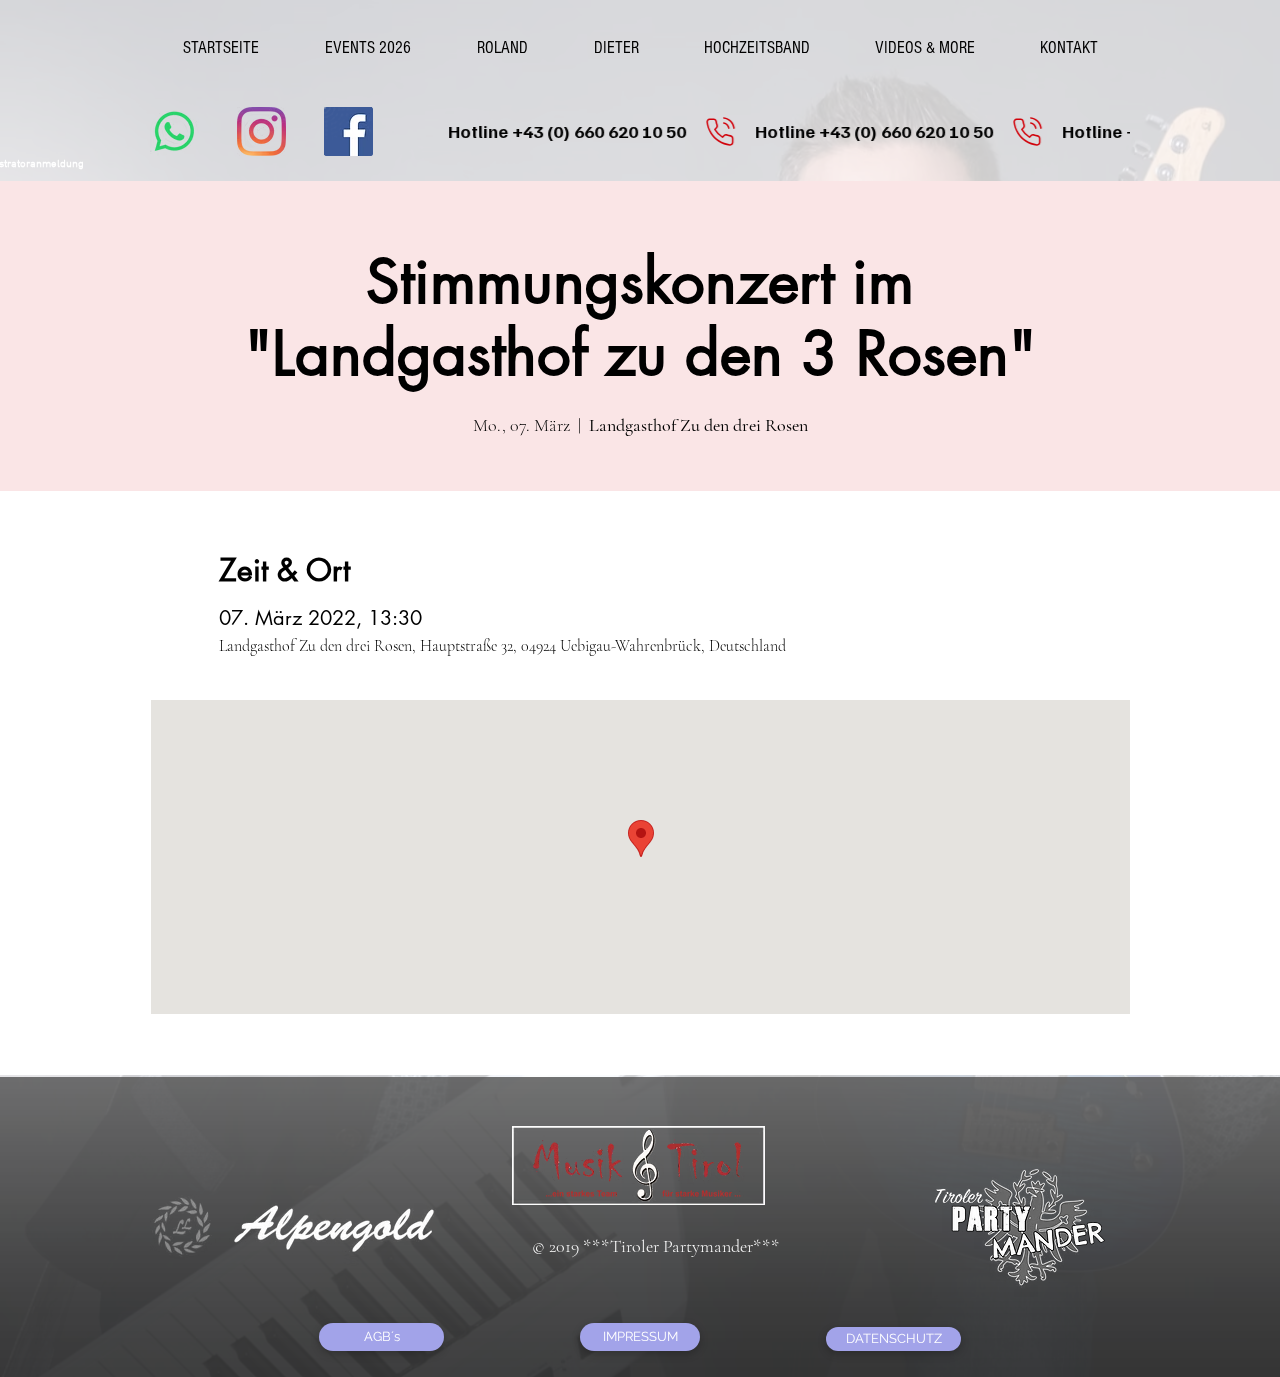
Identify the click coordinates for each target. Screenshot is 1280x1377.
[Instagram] (261, 131)
